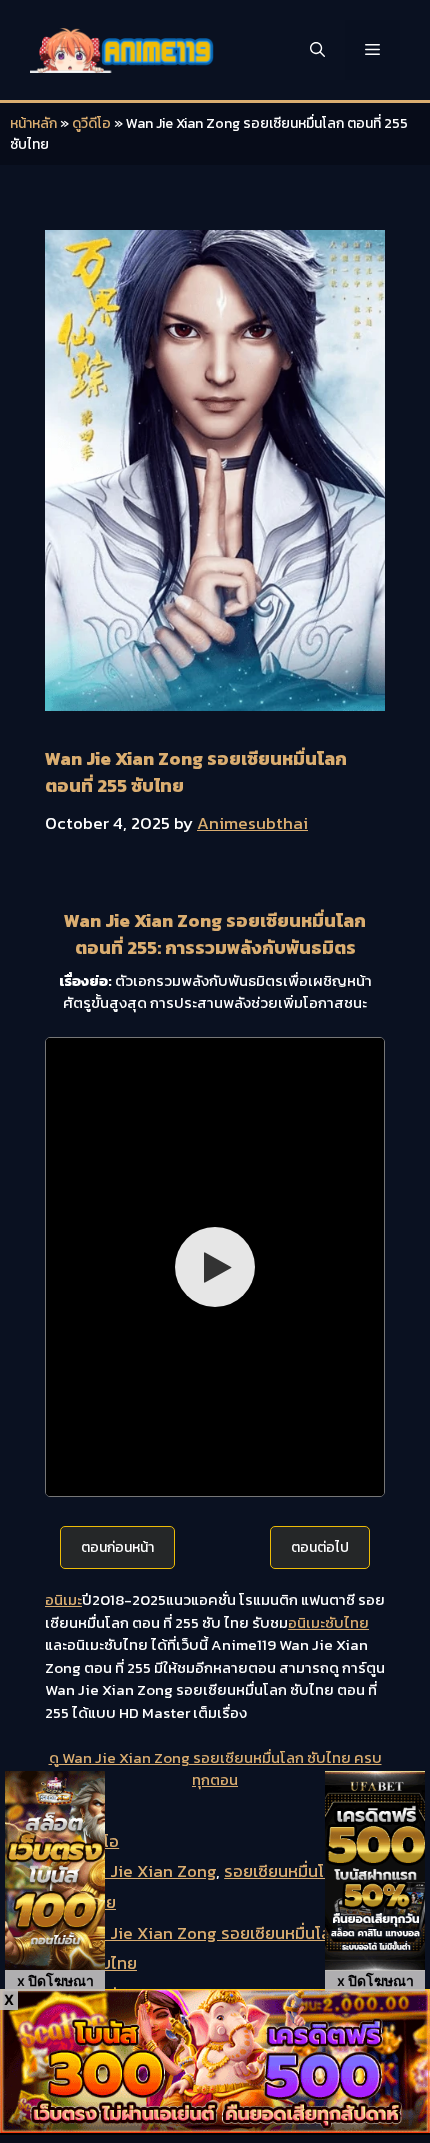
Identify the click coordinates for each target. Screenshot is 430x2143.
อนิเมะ (63, 1599)
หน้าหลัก (33, 123)
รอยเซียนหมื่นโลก (284, 1871)
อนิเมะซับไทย (328, 1622)
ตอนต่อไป (320, 1547)
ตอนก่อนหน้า (117, 1547)
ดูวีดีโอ (91, 123)
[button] (317, 50)
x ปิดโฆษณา (55, 1980)
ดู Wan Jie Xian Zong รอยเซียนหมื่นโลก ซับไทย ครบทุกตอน (215, 1769)
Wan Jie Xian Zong (144, 1871)
